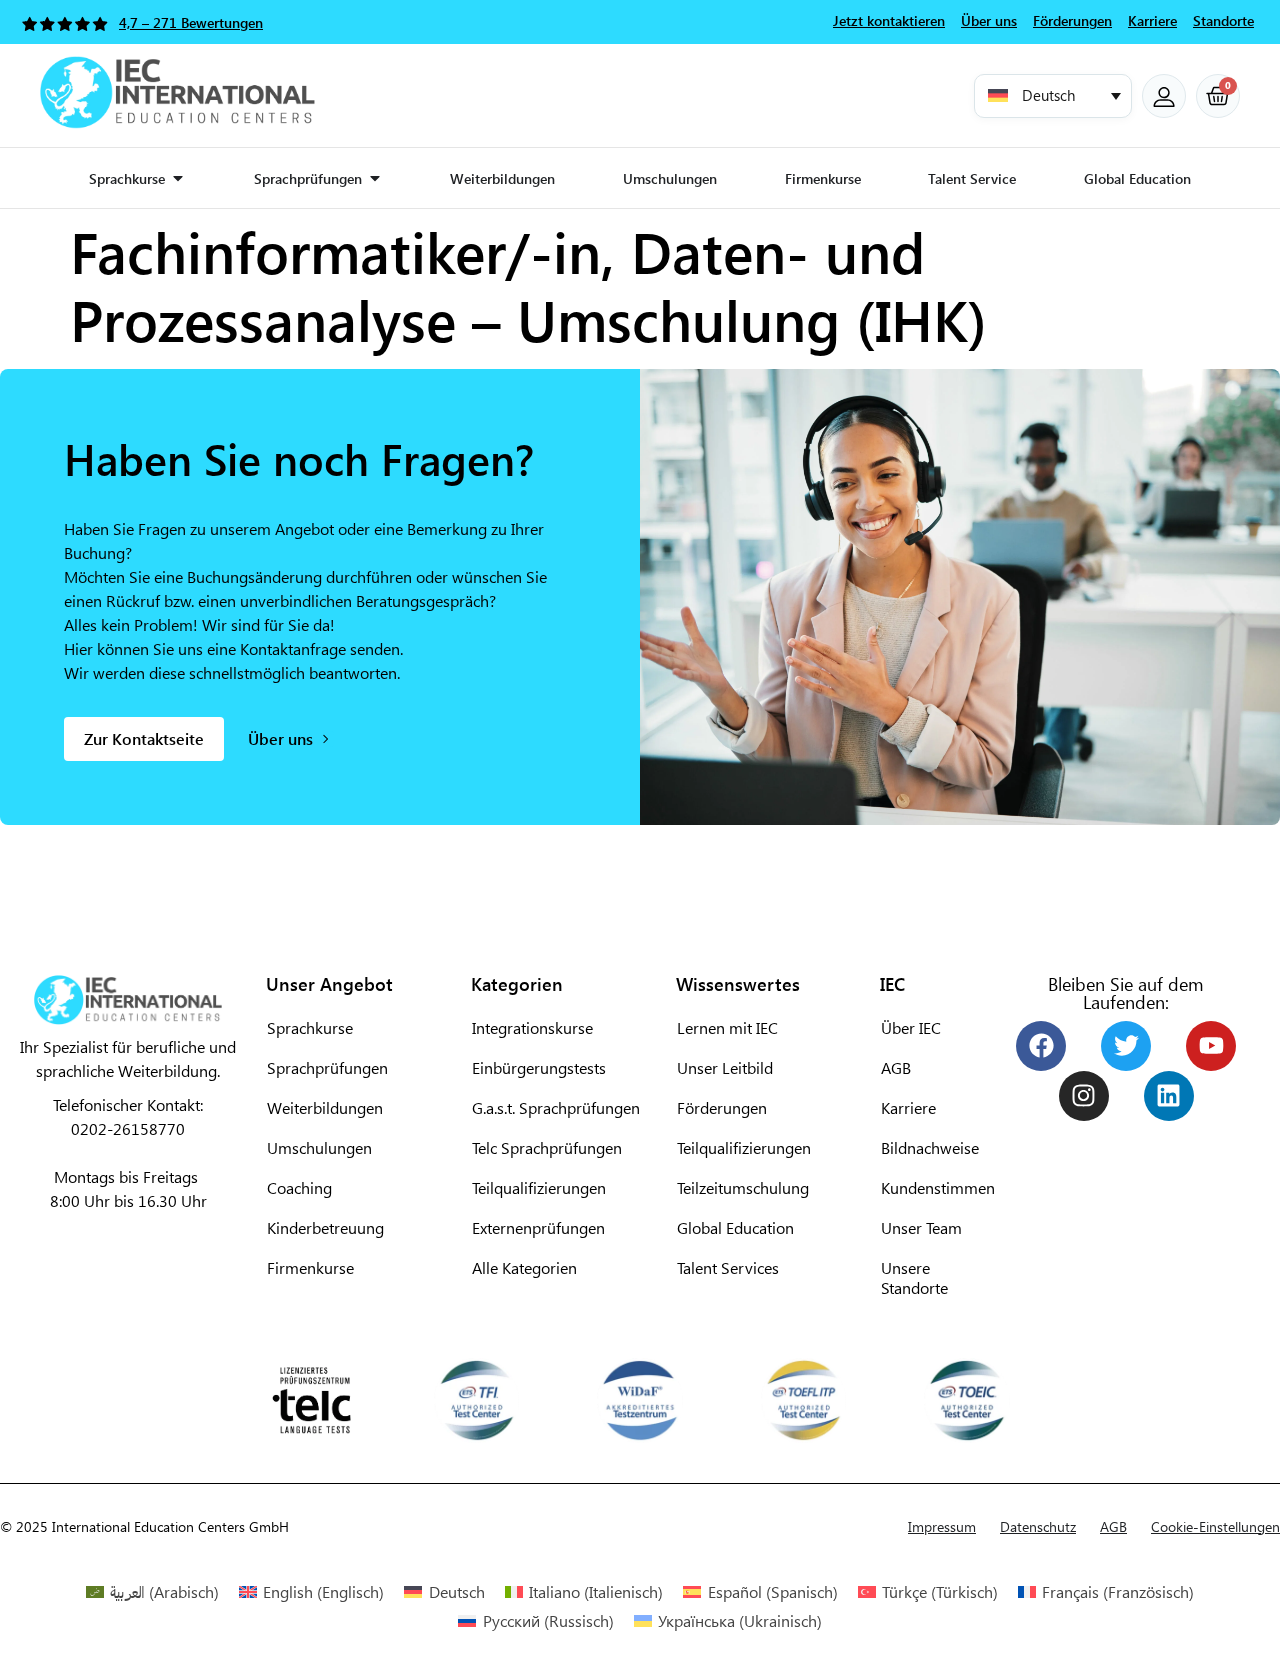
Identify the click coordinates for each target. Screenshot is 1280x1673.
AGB (896, 1067)
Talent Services (728, 1267)
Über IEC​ (911, 1027)
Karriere (908, 1107)
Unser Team (921, 1227)
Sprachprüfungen (327, 1067)
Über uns (989, 20)
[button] (1053, 96)
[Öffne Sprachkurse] (178, 178)
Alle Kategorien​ (524, 1267)
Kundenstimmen (934, 1187)
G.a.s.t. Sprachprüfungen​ (556, 1107)
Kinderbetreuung (325, 1227)
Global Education (735, 1227)
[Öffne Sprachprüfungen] (375, 178)
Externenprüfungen (538, 1227)
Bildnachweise (930, 1147)
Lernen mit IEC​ (727, 1027)
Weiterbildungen (325, 1107)
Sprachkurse (310, 1027)
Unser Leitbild (725, 1067)
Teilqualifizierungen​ (539, 1187)
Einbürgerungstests (539, 1067)
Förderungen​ (722, 1107)
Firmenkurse (310, 1267)
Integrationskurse (532, 1027)
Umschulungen (319, 1147)
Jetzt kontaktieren (889, 20)
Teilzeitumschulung (743, 1187)
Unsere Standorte (914, 1277)
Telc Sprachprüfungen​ (547, 1147)
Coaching (299, 1187)
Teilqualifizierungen (744, 1147)
